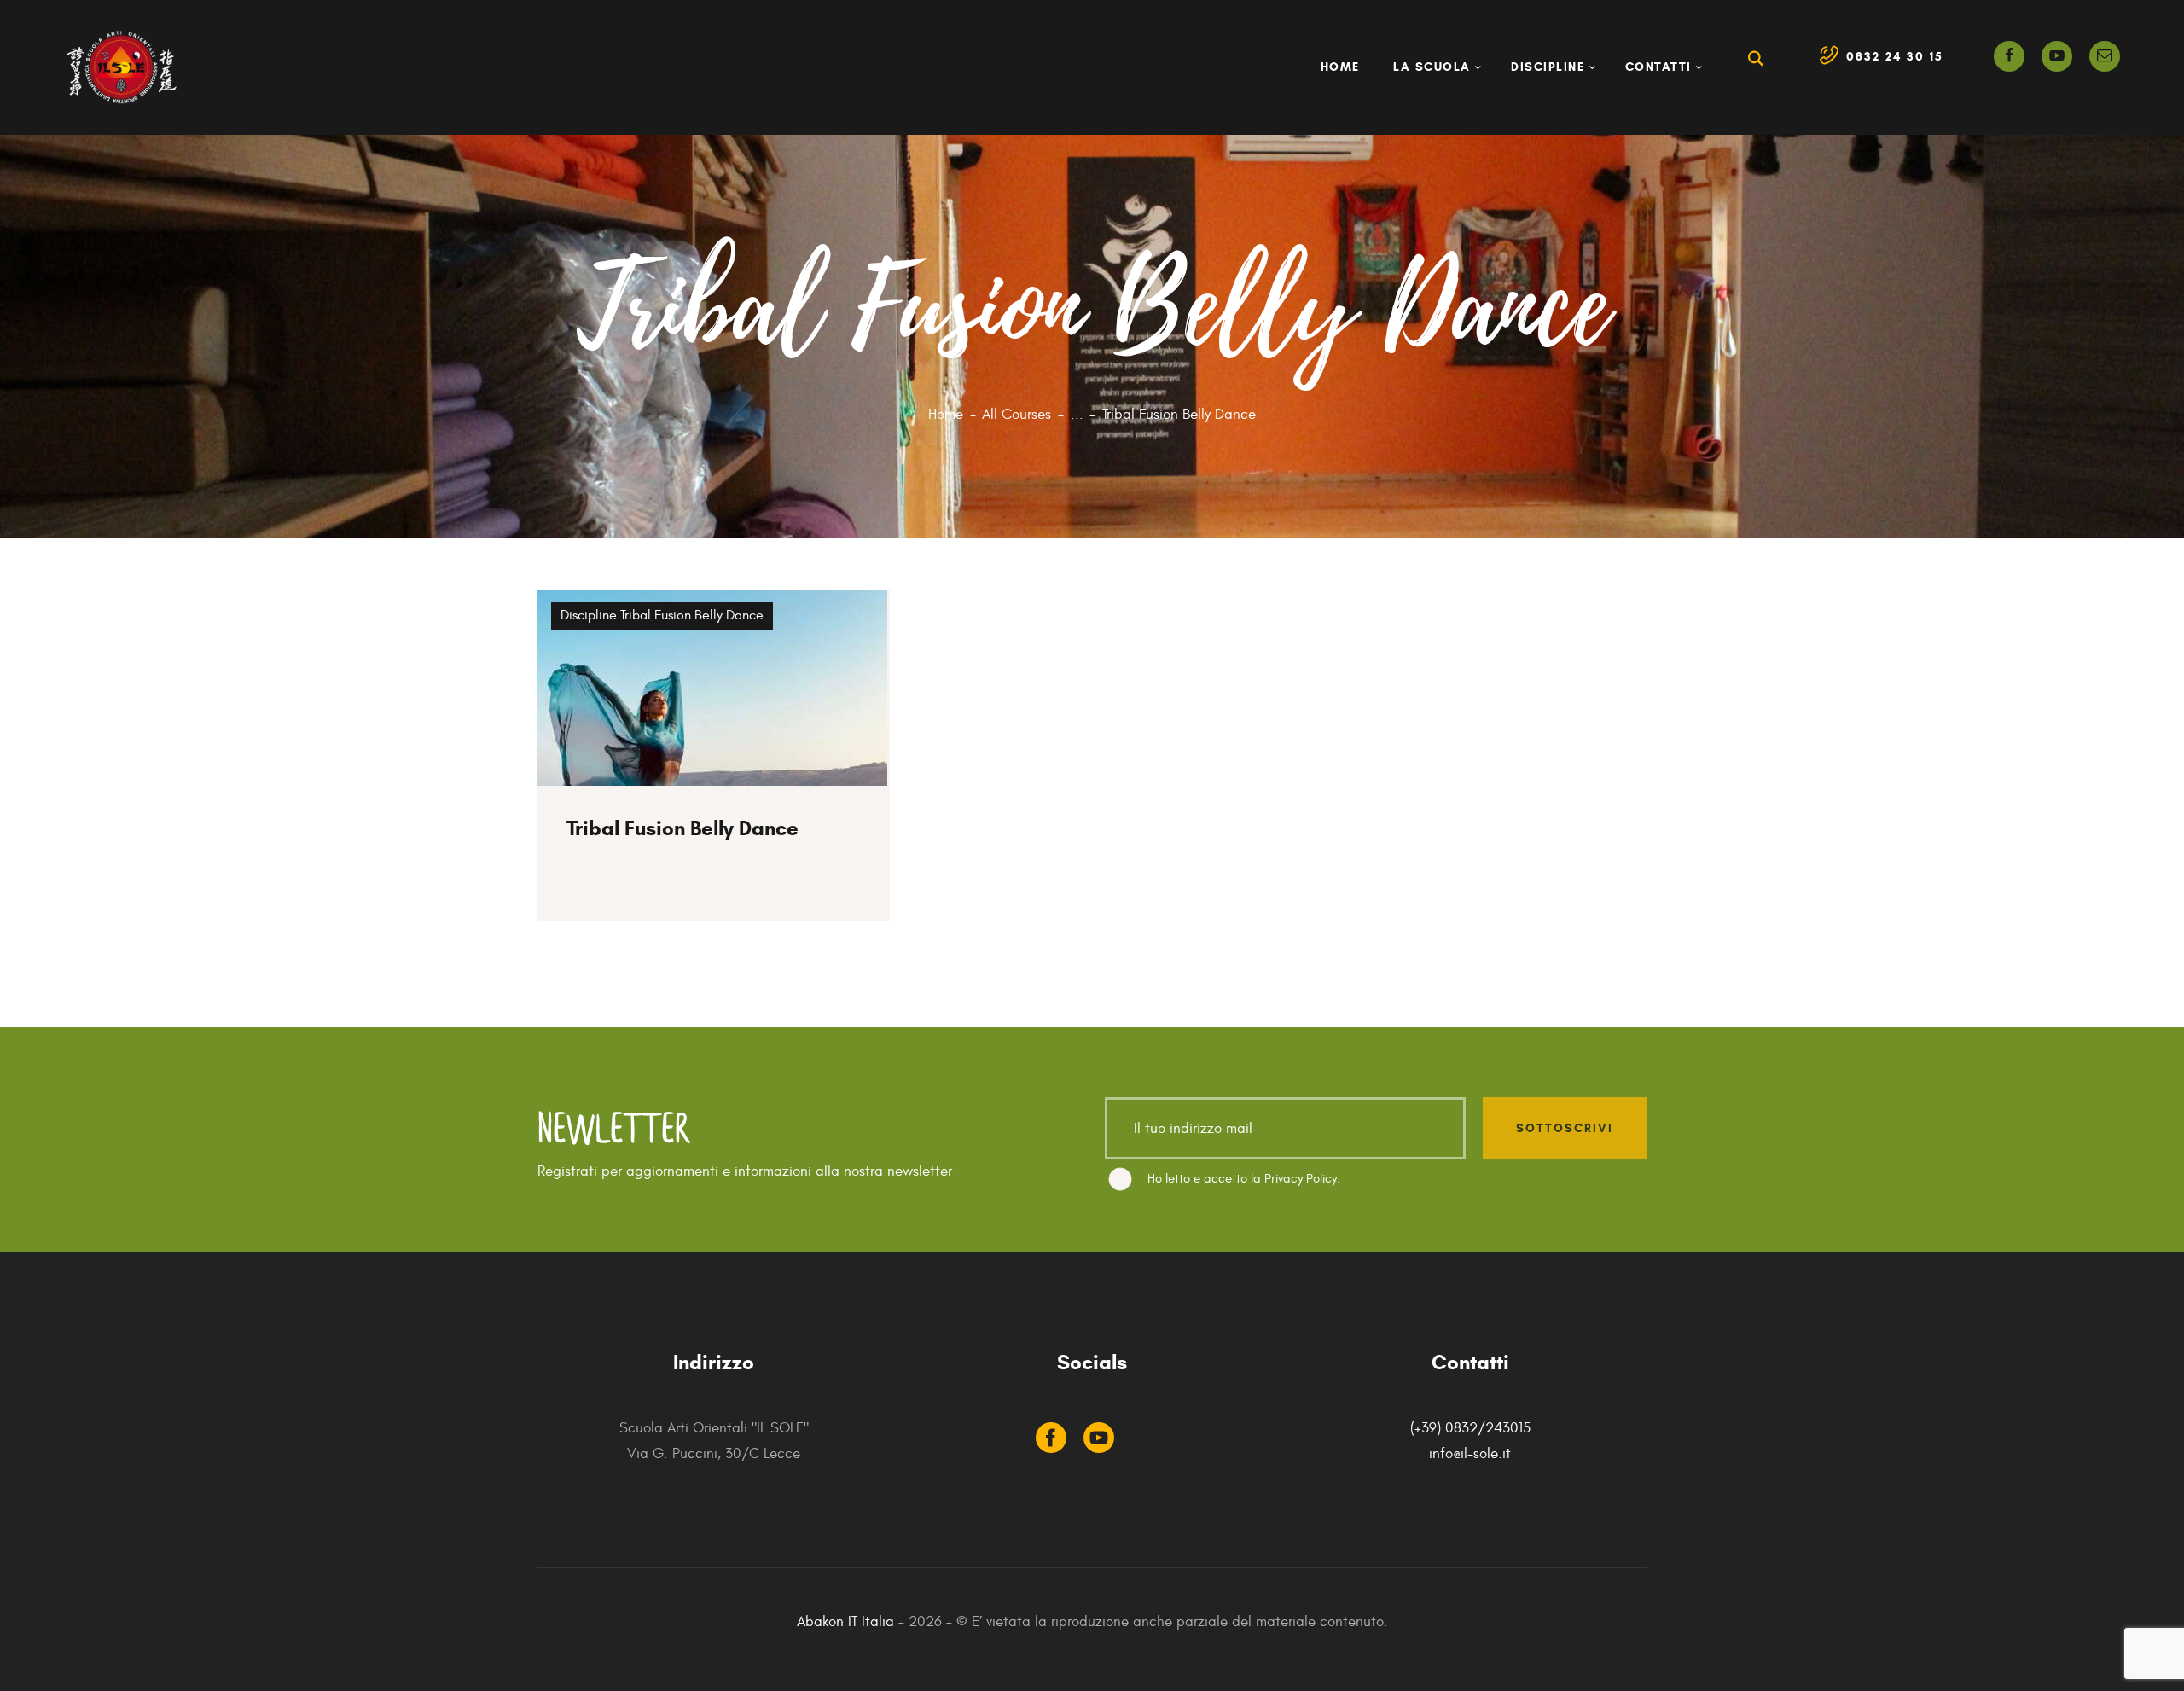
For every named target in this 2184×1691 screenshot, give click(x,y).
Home (946, 415)
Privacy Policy (1301, 1179)
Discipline (590, 615)
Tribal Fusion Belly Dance (692, 615)
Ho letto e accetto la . (1244, 1179)
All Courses (1016, 415)
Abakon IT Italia (845, 1622)
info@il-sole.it (1470, 1454)
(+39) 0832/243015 (1470, 1428)
